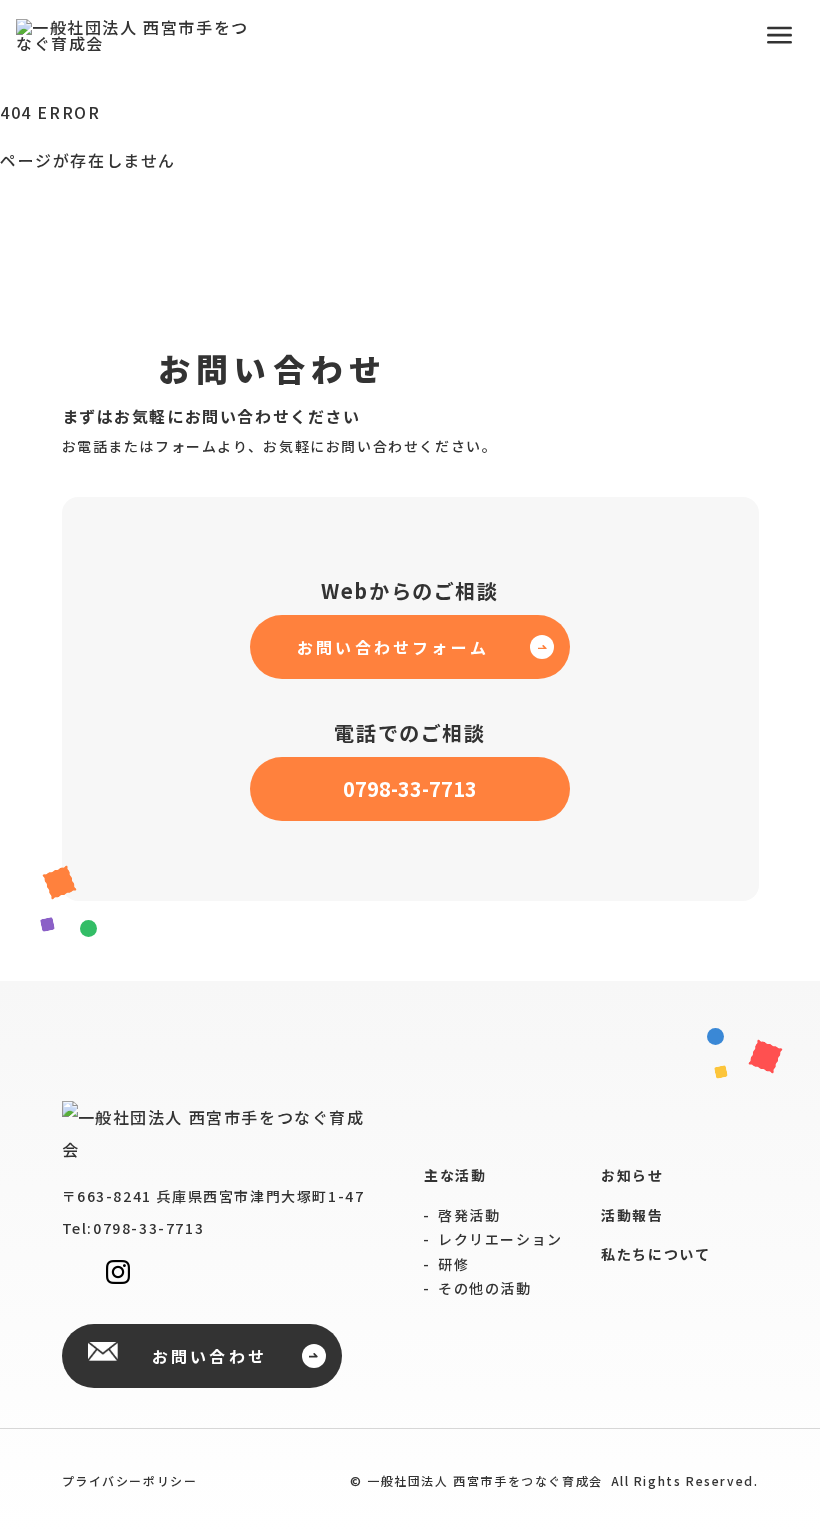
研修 (453, 1264)
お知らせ (632, 1175)
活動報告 (632, 1215)
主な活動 (455, 1175)
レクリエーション (500, 1239)
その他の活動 (485, 1288)
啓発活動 (469, 1215)
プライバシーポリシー (130, 1480)
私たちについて (655, 1254)
